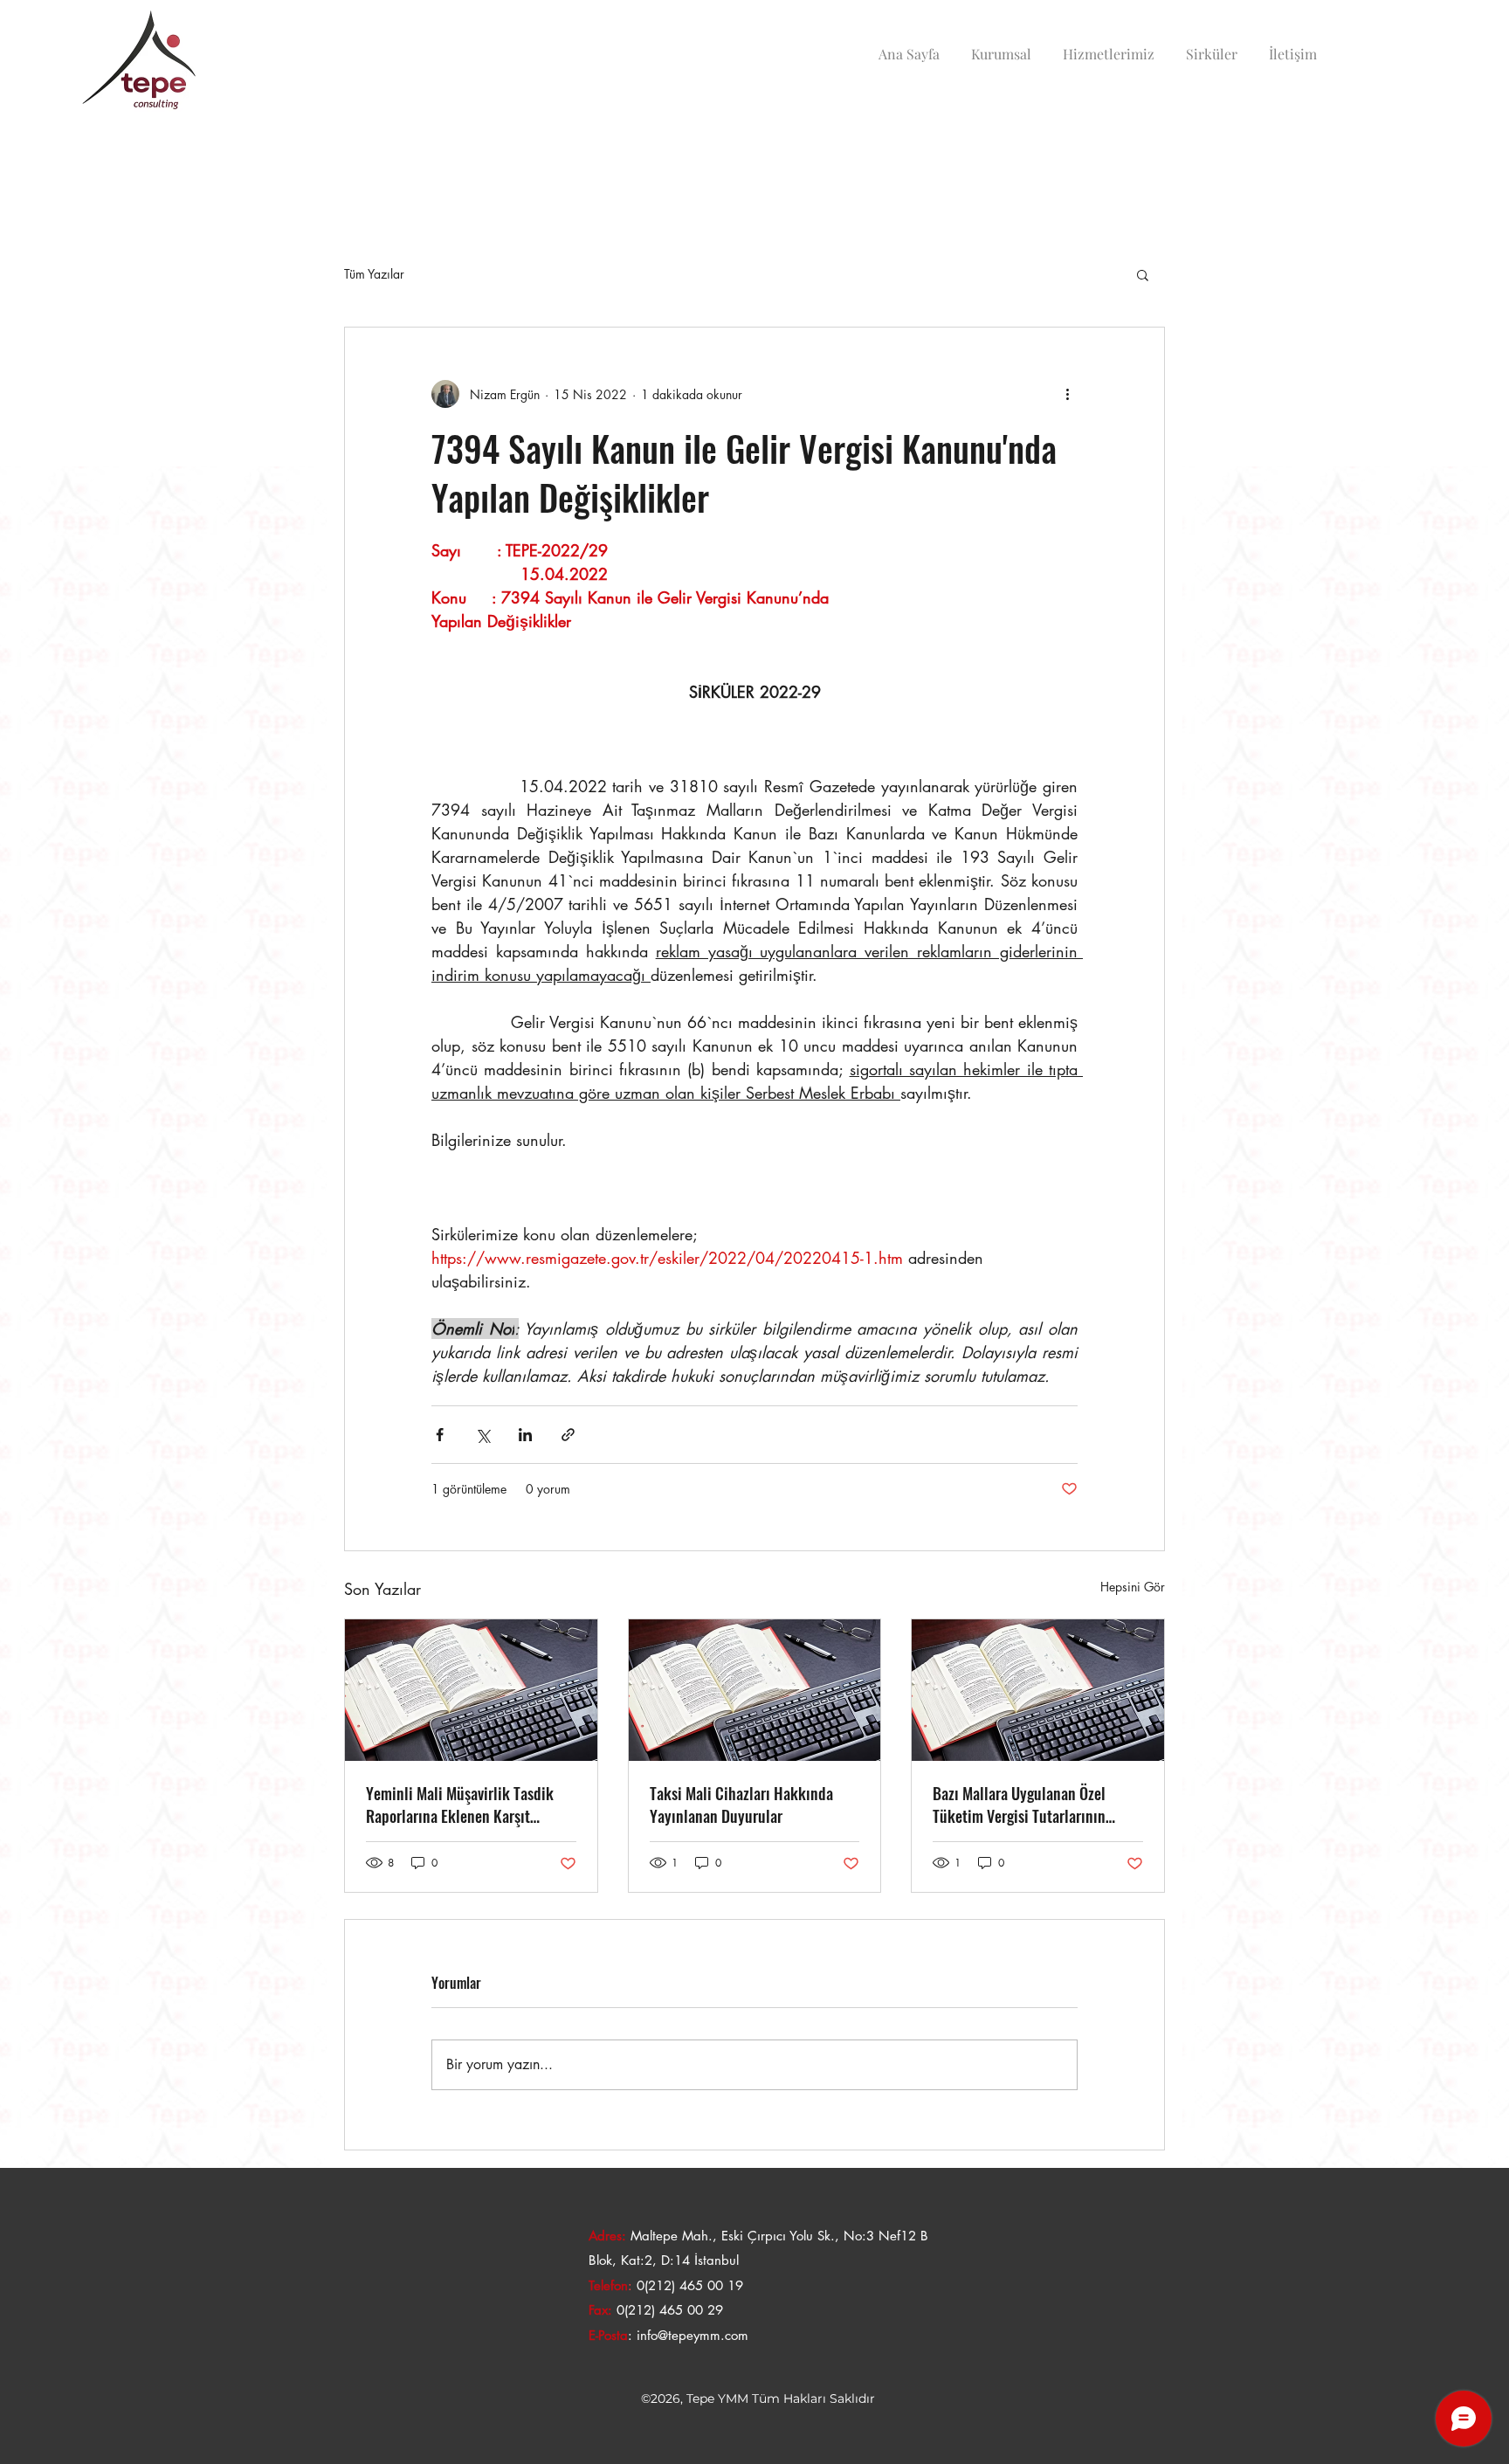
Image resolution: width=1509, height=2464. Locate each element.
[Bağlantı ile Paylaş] (568, 1435)
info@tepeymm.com (692, 2335)
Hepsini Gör (1133, 1587)
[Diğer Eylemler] (1067, 394)
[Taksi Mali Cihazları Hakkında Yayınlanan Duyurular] (755, 1690)
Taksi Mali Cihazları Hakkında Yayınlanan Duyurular (741, 1805)
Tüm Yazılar (374, 274)
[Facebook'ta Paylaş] (440, 1435)
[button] (1143, 274)
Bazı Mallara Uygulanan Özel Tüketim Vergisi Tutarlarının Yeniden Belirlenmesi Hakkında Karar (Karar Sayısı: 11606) (1030, 1805)
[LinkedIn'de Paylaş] (525, 1435)
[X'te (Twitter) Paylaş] (482, 1435)
